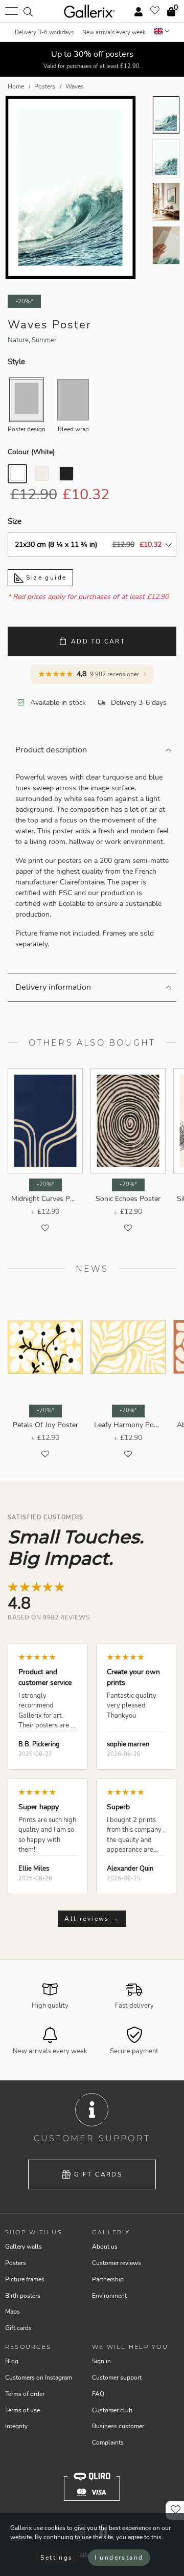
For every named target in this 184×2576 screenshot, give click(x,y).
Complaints (108, 2442)
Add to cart (98, 641)
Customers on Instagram (39, 2378)
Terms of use (22, 2410)
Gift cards (98, 2174)
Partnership (108, 2279)
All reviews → (92, 1919)
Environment (109, 2296)
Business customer (118, 2426)
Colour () (31, 452)
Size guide (45, 578)
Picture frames (25, 2279)
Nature (18, 340)
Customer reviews (117, 2263)
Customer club (112, 2410)
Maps (13, 2312)
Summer (44, 340)
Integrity (16, 2426)
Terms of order (25, 2394)
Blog (12, 2361)
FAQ (98, 2394)
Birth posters (23, 2296)
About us (105, 2247)
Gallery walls (24, 2247)
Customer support (117, 2378)
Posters (16, 2263)
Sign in (101, 2361)
